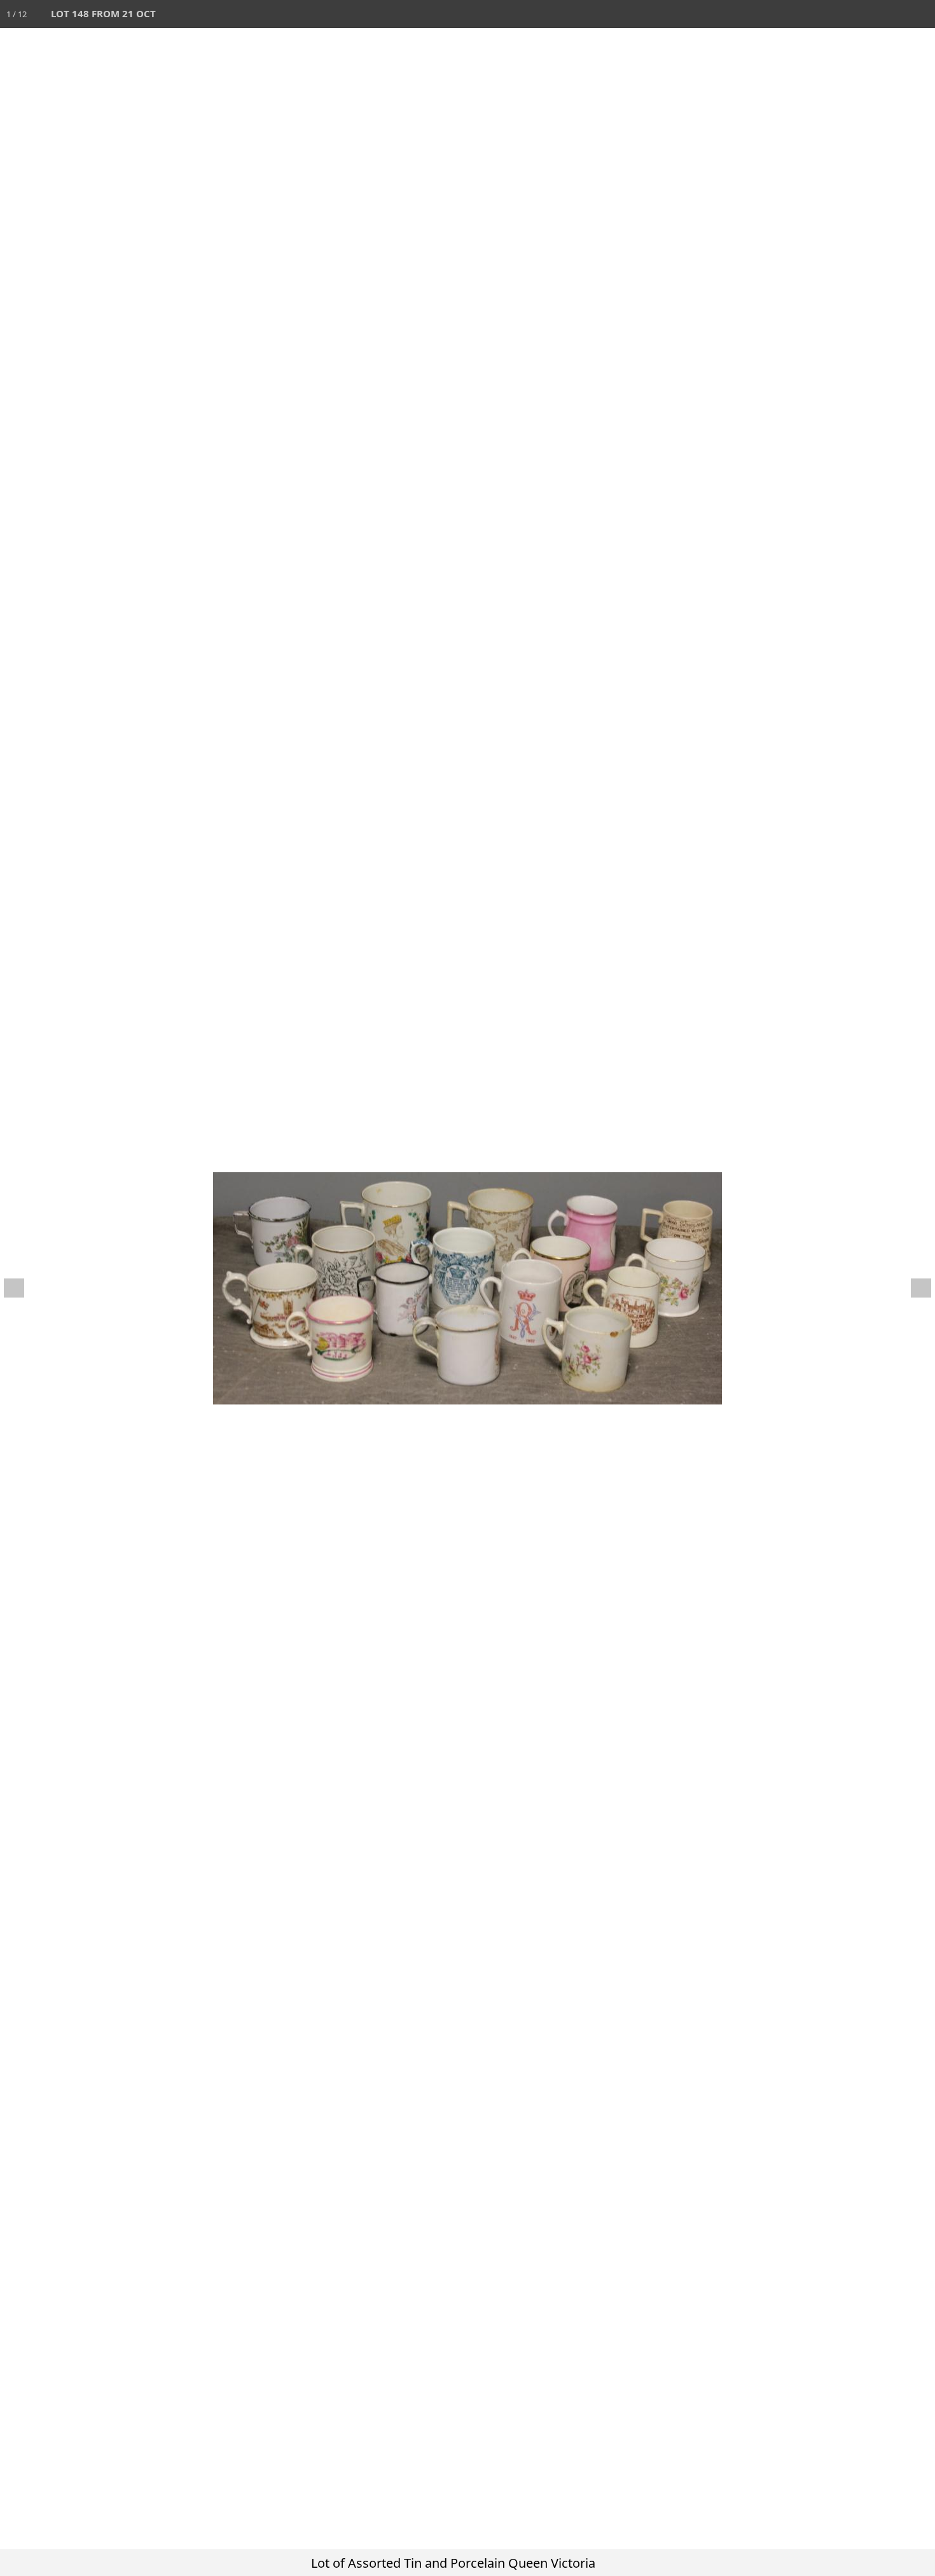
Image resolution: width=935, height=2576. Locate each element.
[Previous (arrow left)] (22, 1288)
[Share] (893, 14)
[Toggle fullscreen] (865, 14)
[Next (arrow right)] (913, 1288)
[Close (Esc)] (921, 14)
